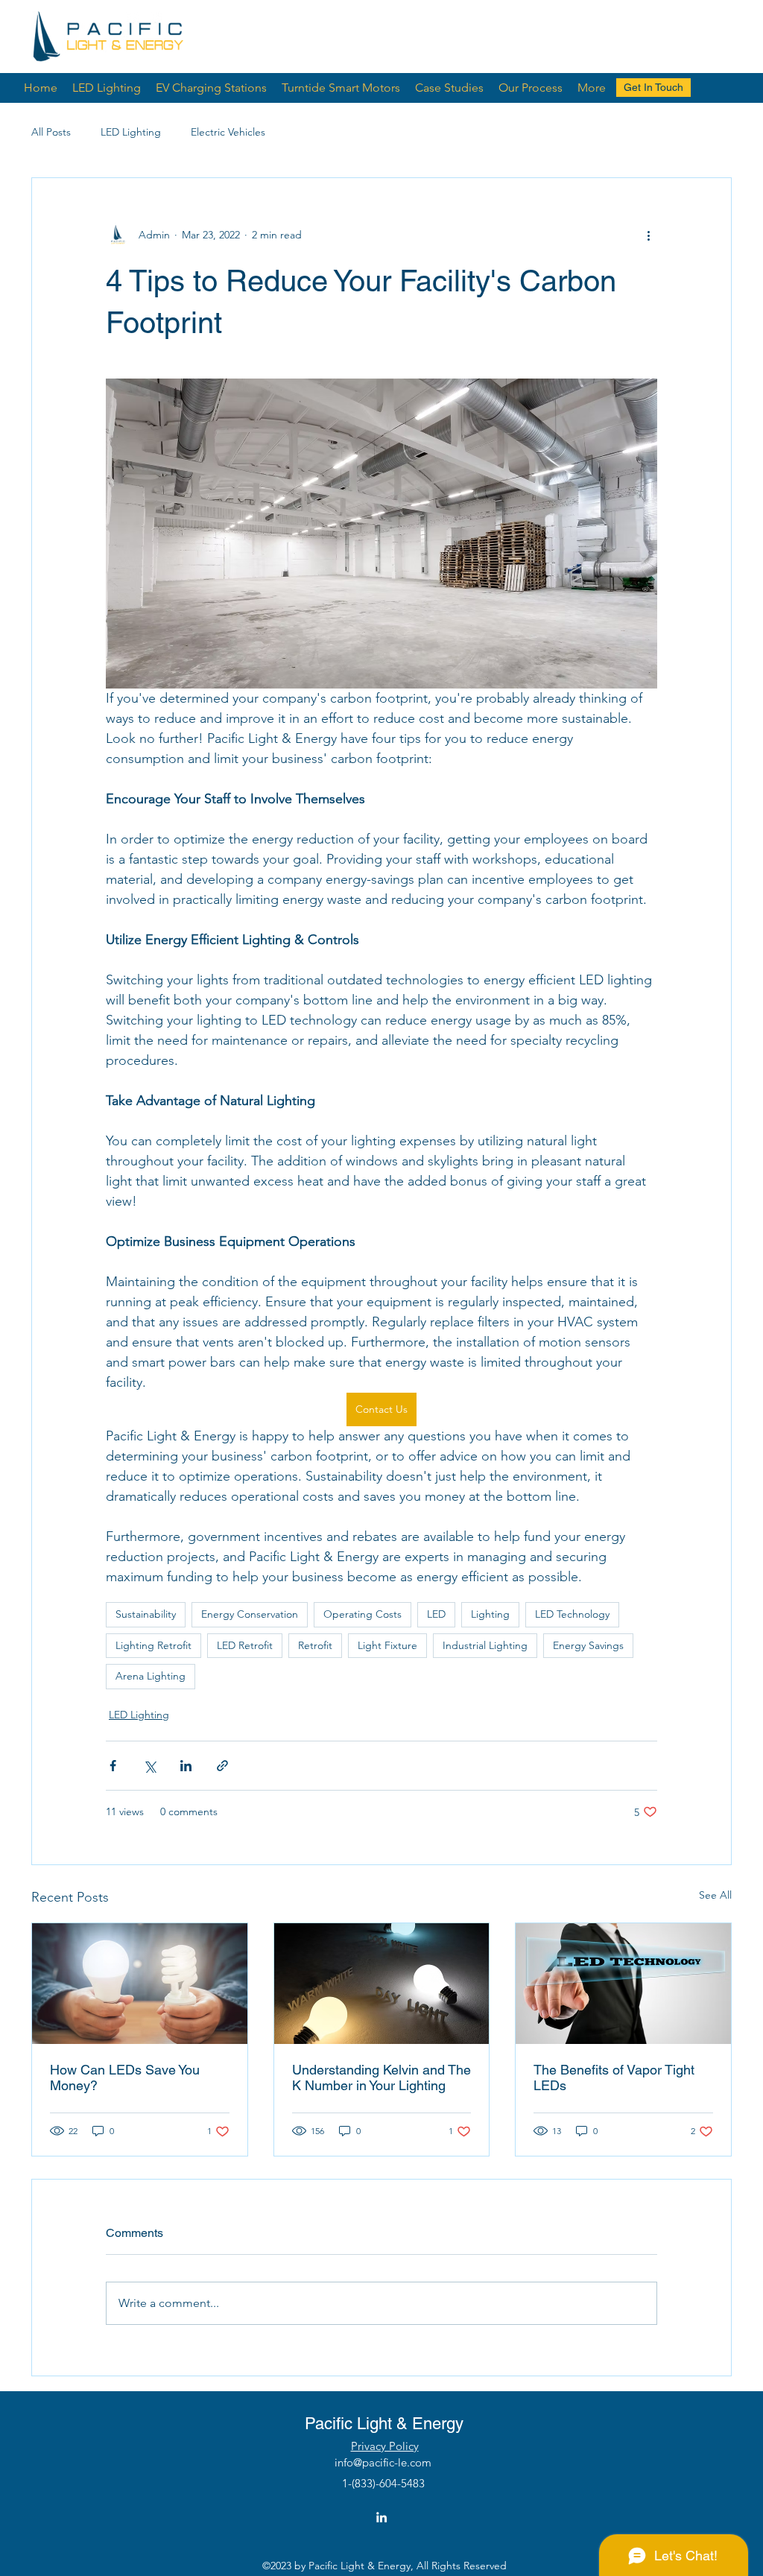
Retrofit (315, 1645)
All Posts (51, 132)
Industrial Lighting (485, 1645)
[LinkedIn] (381, 2517)
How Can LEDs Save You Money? (125, 2077)
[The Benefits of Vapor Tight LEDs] (623, 1984)
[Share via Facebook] (113, 1766)
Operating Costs (362, 1614)
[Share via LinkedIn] (186, 1766)
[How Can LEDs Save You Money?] (140, 1984)
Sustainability (146, 1614)
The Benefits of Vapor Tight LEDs (614, 2077)
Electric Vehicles (228, 132)
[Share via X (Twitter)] (149, 1766)
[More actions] (648, 235)
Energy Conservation (250, 1614)
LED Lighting (131, 132)
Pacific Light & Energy (384, 2424)
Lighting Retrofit (153, 1645)
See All (715, 1895)
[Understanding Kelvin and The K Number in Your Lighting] (382, 1984)
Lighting (490, 1614)
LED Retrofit (245, 1645)
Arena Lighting (151, 1676)
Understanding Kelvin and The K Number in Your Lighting (381, 2077)
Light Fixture (387, 1645)
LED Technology (572, 1614)
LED (436, 1614)
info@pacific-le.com (383, 2462)
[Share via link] (222, 1766)
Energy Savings (588, 1645)
